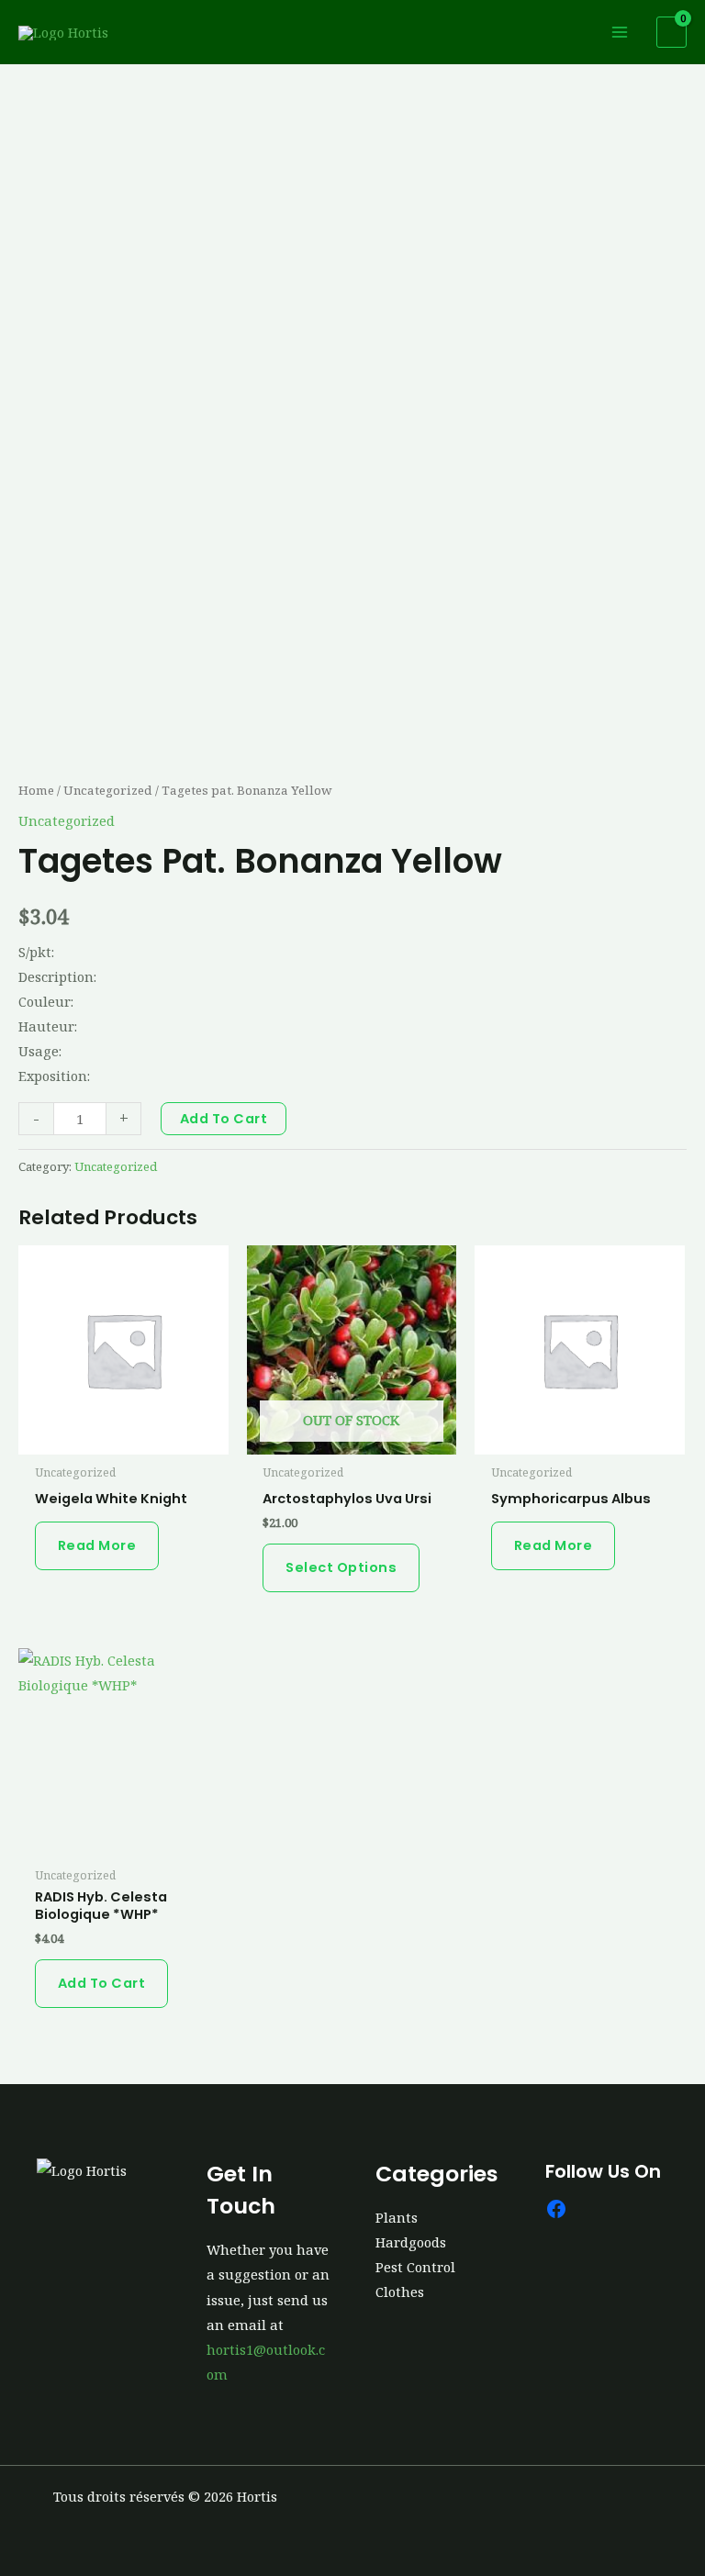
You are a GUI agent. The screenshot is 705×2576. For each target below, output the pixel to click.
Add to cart (224, 1119)
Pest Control (415, 2267)
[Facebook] (556, 2209)
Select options (341, 1567)
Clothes (400, 2292)
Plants (397, 2217)
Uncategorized (108, 790)
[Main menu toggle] (620, 32)
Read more (97, 1545)
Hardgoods (411, 2242)
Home (36, 790)
